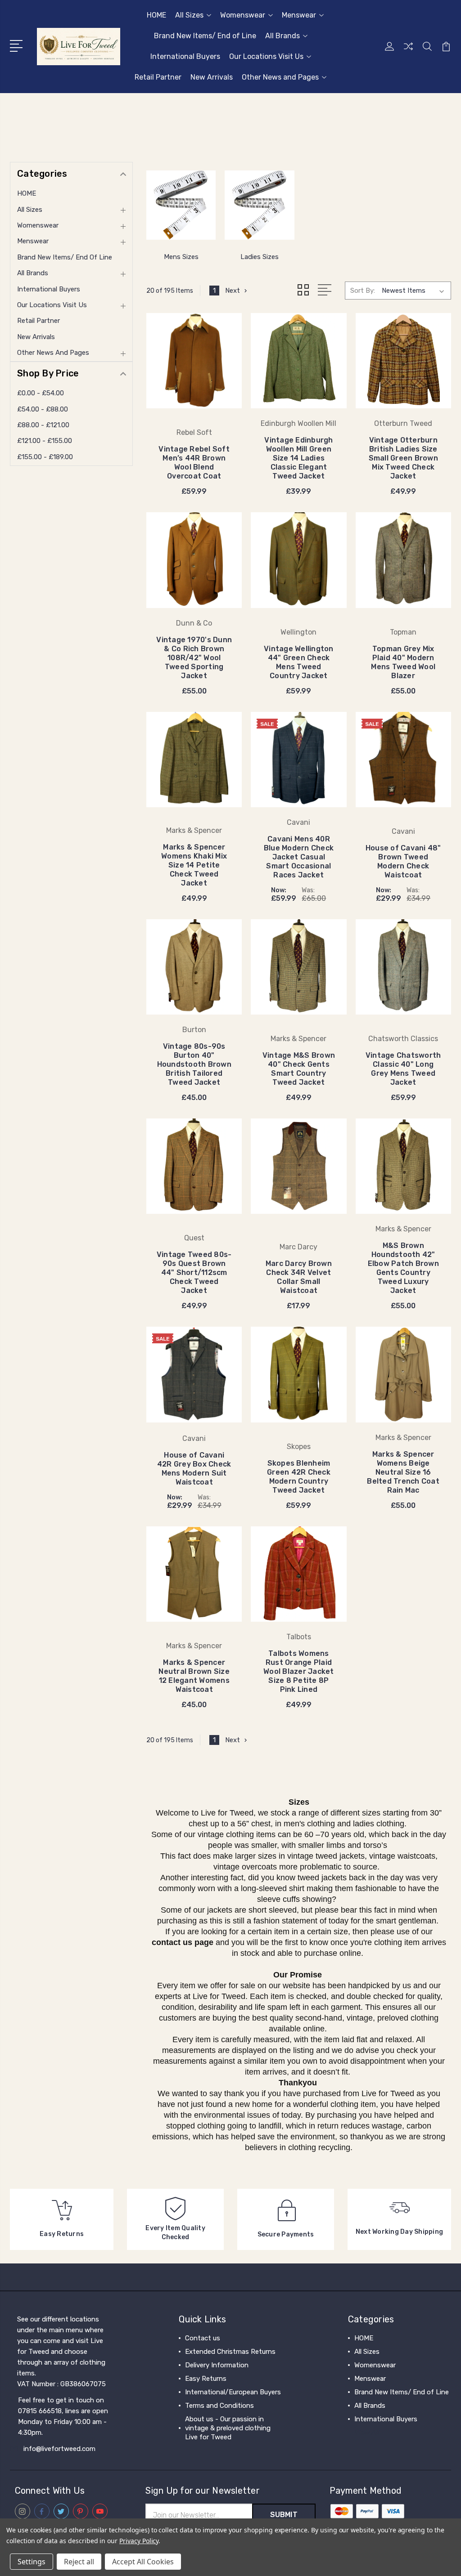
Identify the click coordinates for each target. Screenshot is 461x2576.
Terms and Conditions (219, 2406)
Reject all (79, 2562)
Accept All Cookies (143, 2562)
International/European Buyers (233, 2392)
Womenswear (243, 15)
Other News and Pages (280, 77)
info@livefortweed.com (59, 2449)
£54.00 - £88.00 (43, 409)
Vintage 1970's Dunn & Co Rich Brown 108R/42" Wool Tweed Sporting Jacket (194, 658)
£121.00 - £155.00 (45, 441)
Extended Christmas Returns (230, 2352)
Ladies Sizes (260, 257)
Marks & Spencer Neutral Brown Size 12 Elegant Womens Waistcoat (194, 1676)
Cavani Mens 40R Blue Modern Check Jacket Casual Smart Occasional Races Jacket (299, 857)
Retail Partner (158, 77)
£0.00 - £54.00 (41, 393)
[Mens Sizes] (181, 205)
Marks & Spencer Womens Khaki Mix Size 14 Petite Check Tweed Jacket (194, 865)
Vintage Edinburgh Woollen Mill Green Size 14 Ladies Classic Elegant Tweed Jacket (298, 458)
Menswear (299, 15)
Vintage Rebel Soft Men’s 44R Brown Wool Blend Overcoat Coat (194, 463)
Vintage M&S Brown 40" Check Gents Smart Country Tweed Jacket (299, 1069)
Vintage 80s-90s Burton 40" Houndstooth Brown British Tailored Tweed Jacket (194, 1064)
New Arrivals (212, 77)
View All (367, 2433)
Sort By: (363, 291)
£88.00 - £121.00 (43, 425)
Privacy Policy (139, 2541)
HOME (156, 15)
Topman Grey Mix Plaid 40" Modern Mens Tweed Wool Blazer (403, 662)
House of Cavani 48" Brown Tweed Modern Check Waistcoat (403, 861)
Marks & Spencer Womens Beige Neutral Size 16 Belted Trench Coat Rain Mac (403, 1472)
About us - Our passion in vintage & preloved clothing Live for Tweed (228, 2428)
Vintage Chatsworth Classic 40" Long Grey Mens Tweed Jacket (403, 1069)
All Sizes (189, 15)
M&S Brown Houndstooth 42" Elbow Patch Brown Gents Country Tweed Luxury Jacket (403, 1268)
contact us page (183, 1942)
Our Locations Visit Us (266, 56)
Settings (32, 2562)
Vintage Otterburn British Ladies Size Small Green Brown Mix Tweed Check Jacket (403, 458)
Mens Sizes (181, 257)
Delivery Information (217, 2365)
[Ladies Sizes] (259, 205)
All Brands (282, 36)
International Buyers (185, 56)
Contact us (203, 2338)
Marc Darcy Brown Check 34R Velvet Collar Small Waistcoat (299, 1277)
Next (233, 291)
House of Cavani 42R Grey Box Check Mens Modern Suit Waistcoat (194, 1469)
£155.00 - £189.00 (45, 457)
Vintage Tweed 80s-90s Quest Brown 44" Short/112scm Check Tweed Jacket (194, 1272)
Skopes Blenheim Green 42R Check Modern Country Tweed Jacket (299, 1477)
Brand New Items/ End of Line (205, 36)
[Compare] (408, 52)
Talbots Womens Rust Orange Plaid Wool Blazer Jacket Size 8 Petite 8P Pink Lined (299, 1671)
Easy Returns (206, 2379)
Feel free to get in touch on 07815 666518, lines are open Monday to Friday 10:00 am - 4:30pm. (63, 2416)
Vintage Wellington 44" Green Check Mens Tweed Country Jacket (299, 662)
